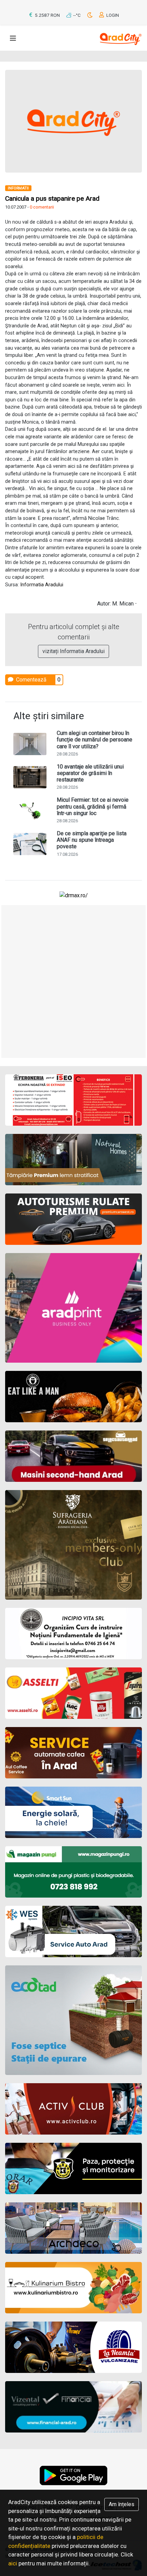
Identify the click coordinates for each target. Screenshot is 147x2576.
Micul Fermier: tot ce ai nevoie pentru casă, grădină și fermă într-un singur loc (93, 806)
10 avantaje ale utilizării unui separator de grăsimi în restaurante (90, 773)
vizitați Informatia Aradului (73, 651)
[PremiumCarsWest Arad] (73, 1219)
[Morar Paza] (73, 2168)
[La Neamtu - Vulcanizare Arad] (73, 2347)
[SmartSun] (73, 1812)
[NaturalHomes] (73, 1160)
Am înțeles (122, 2504)
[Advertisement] (73, 981)
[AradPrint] (73, 1308)
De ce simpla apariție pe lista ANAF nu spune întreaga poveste (92, 840)
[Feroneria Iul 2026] (73, 1100)
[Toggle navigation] (13, 38)
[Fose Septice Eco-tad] (73, 2020)
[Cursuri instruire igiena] (73, 1634)
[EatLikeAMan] (73, 1397)
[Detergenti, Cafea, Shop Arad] (73, 1693)
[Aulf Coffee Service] (73, 1753)
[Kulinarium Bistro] (73, 2288)
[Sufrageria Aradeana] (73, 1545)
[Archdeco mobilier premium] (73, 2228)
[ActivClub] (73, 2109)
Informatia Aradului (42, 585)
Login (112, 15)
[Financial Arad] (73, 2407)
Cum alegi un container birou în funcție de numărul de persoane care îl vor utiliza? (95, 740)
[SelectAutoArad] (73, 1456)
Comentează (31, 680)
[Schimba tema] (90, 15)
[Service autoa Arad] (73, 1931)
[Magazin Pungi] (73, 1872)
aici (13, 2563)
